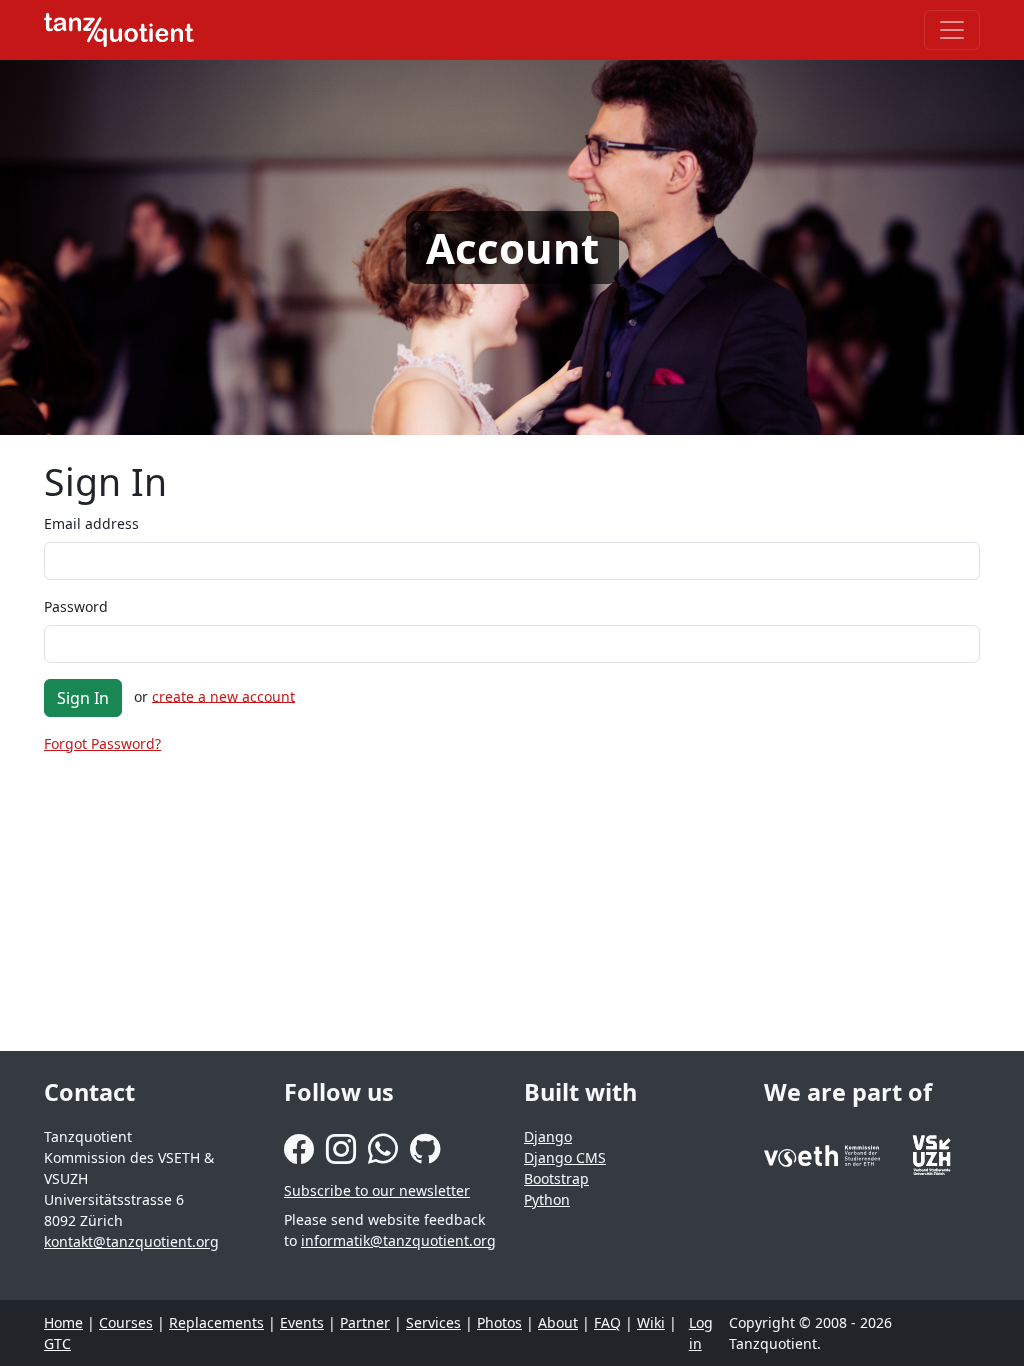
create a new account (223, 695)
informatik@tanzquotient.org (398, 1240)
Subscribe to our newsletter (377, 1190)
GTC (57, 1343)
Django (548, 1136)
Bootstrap (556, 1178)
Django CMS (565, 1157)
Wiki (651, 1322)
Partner (365, 1322)
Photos (499, 1322)
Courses (126, 1322)
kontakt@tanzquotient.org (131, 1241)
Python (547, 1199)
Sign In (83, 698)
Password (76, 606)
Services (433, 1322)
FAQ (607, 1322)
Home (63, 1322)
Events (302, 1322)
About (558, 1322)
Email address (91, 523)
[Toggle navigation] (952, 30)
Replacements (216, 1322)
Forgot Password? (102, 743)
